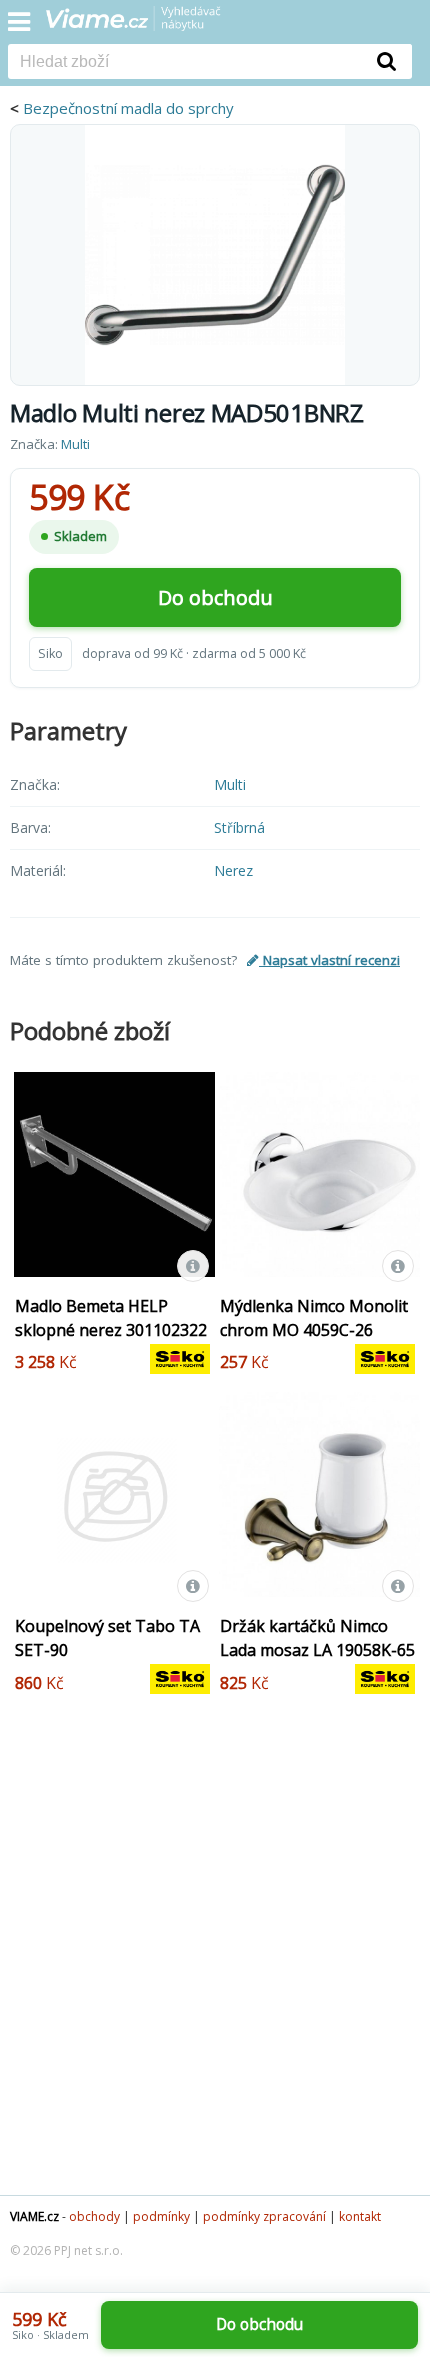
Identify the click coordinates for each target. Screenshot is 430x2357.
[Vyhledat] (387, 61)
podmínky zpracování (264, 2216)
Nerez (233, 870)
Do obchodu (215, 597)
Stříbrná (239, 827)
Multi (75, 444)
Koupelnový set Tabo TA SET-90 (107, 1638)
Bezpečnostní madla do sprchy (128, 108)
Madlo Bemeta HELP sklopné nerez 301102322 (111, 1318)
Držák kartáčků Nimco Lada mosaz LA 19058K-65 (317, 1638)
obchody (94, 2216)
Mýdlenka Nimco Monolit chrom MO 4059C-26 (314, 1318)
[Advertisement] (215, 1960)
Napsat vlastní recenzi (329, 960)
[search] (185, 63)
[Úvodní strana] (146, 25)
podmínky (161, 2216)
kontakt (360, 2216)
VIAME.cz (34, 2216)
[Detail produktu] (193, 1266)
